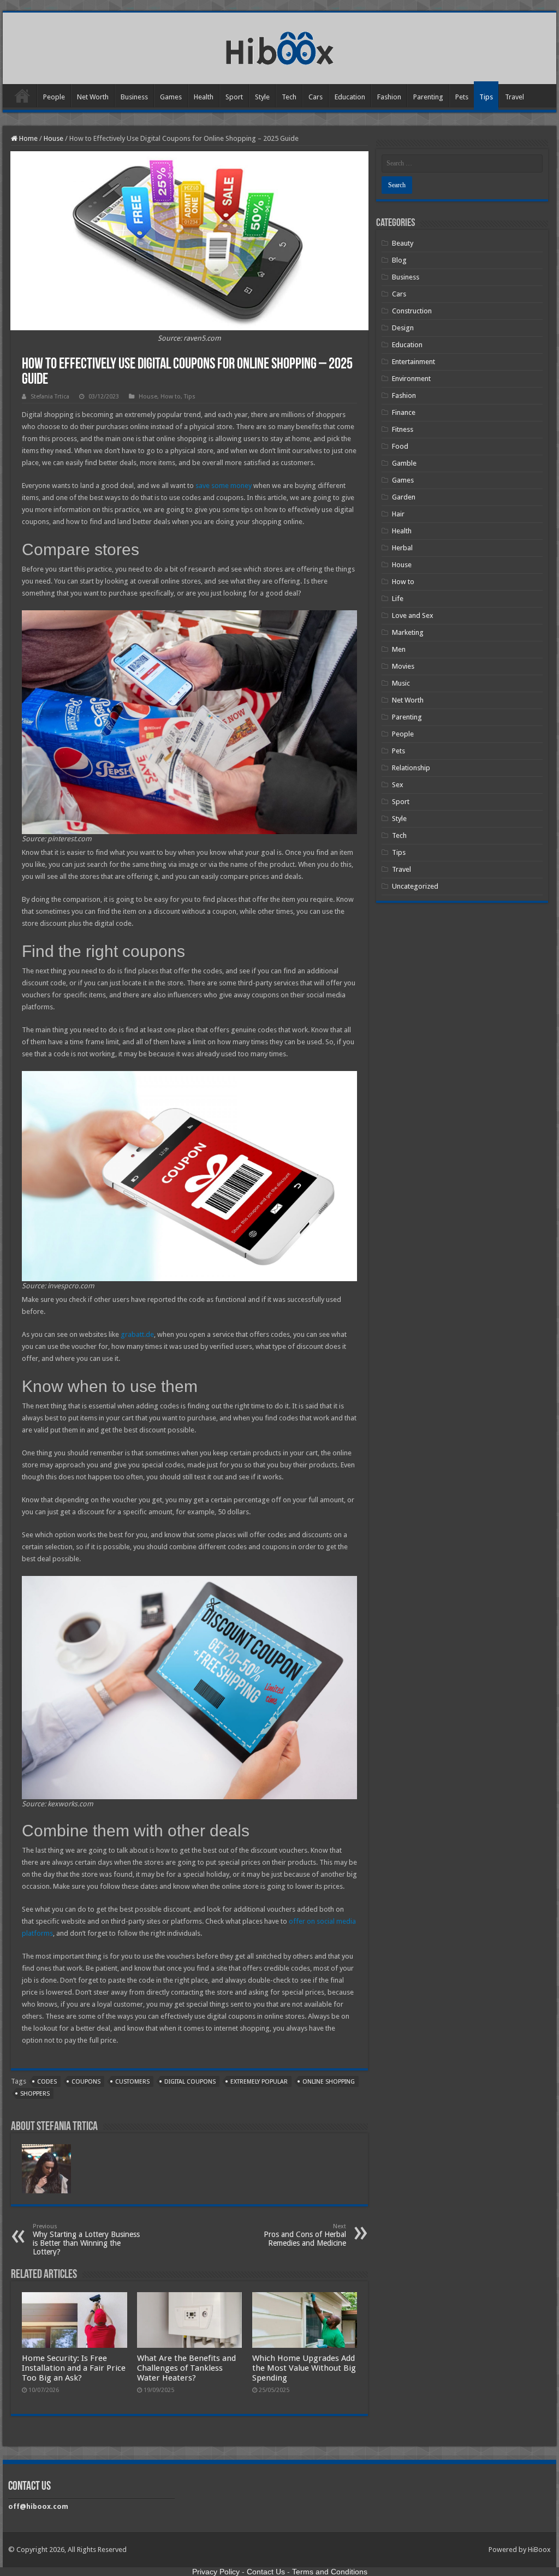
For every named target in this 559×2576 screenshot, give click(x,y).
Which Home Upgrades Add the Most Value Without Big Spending (304, 2368)
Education (350, 97)
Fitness (403, 429)
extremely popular (259, 2082)
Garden (404, 497)
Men (399, 649)
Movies (403, 666)
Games (171, 97)
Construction (412, 311)
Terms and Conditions (330, 2572)
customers (132, 2082)
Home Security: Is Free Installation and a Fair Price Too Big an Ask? (74, 2368)
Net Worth (93, 97)
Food (400, 446)
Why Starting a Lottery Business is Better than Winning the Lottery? (86, 2239)
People (54, 97)
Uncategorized (415, 886)
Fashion (389, 97)
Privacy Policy (216, 2572)
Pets (462, 97)
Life (398, 599)
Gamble (404, 463)
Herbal (402, 548)
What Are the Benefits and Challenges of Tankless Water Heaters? (186, 2368)
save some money (224, 486)
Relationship (411, 768)
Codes (47, 2082)
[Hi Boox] (280, 46)
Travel (515, 97)
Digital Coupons (190, 2082)
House (53, 138)
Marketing (408, 632)
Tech (289, 97)
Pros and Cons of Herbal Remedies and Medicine (305, 2235)
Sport (234, 97)
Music (401, 683)
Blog (399, 260)
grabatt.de (137, 1334)
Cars (316, 97)
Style (262, 97)
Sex (398, 785)
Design (403, 328)
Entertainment (414, 362)
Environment (411, 379)
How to (171, 397)
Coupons (86, 2082)
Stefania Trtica (50, 397)
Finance (404, 412)
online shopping (329, 2082)
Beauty (403, 243)
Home (22, 96)
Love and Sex (413, 615)
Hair (398, 514)
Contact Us (266, 2572)
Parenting (428, 97)
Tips (486, 97)
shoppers (35, 2094)
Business (134, 97)
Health (204, 97)
